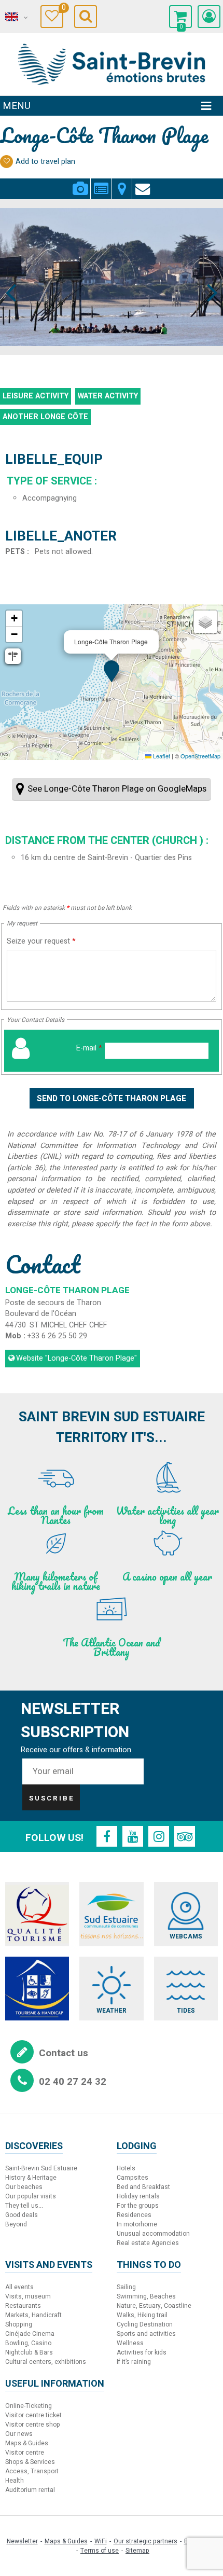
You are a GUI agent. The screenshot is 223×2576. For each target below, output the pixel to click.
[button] (180, 17)
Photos (80, 183)
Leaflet (161, 756)
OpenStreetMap (200, 756)
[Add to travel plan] (6, 162)
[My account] (209, 17)
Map (122, 183)
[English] (16, 17)
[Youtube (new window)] (133, 1836)
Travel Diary (62, 9)
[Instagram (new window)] (159, 1836)
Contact (143, 183)
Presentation (101, 183)
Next (208, 273)
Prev (11, 273)
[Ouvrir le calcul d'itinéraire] (13, 656)
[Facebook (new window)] (107, 1836)
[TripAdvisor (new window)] (185, 1836)
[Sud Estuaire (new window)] (111, 1914)
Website (76, 1358)
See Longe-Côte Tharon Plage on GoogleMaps (117, 789)
